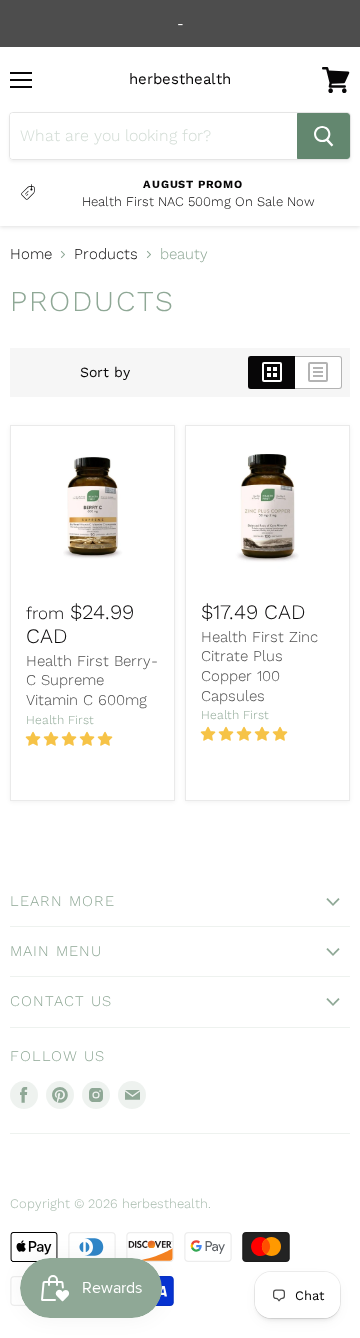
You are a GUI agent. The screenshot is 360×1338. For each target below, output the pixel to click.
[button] (71, 739)
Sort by (105, 372)
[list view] (318, 372)
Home (31, 254)
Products (106, 254)
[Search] (323, 136)
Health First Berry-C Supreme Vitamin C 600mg (92, 680)
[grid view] (271, 372)
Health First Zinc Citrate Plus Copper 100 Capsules (259, 666)
